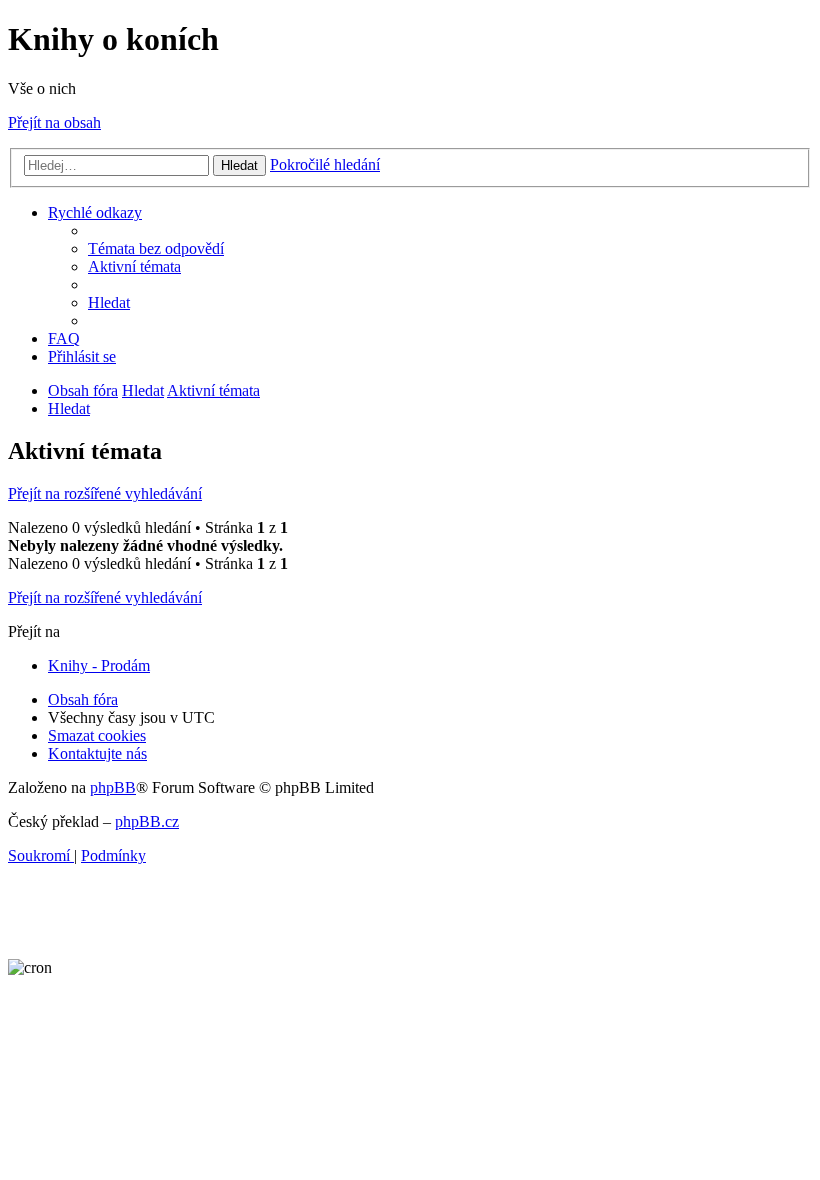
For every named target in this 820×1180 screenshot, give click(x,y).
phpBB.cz (147, 821)
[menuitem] (156, 248)
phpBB (113, 787)
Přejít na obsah (54, 122)
